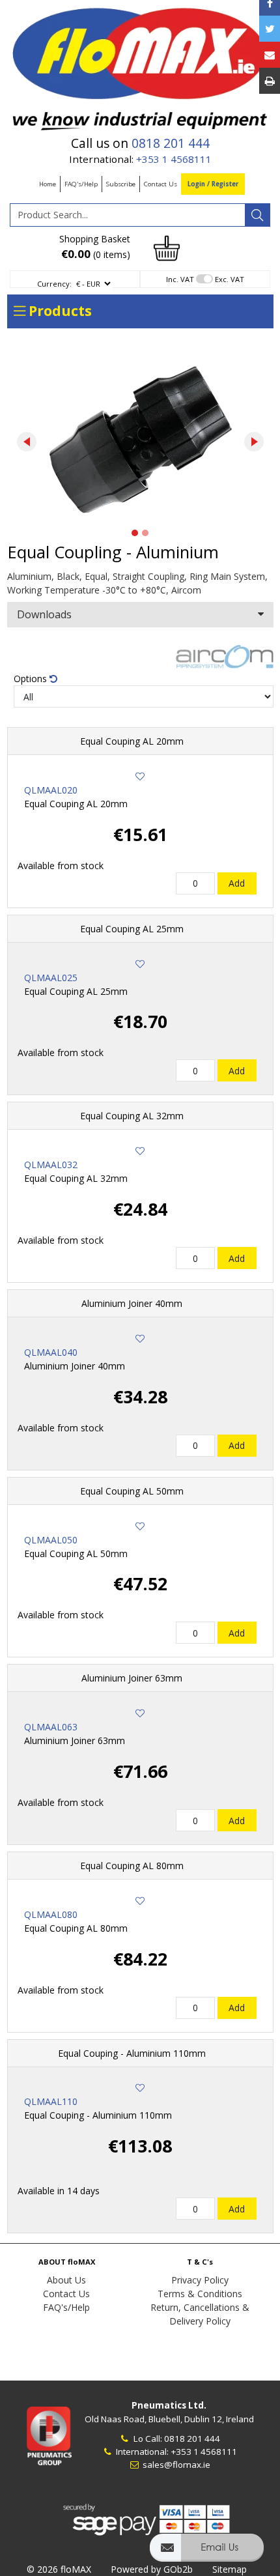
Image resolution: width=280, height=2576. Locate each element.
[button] (207, 2554)
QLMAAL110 (51, 2101)
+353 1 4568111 (174, 159)
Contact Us (161, 184)
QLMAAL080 (51, 1914)
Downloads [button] (44, 614)
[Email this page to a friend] (270, 55)
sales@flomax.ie (175, 2465)
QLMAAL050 (51, 1540)
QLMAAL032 (51, 1165)
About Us (66, 2280)
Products (59, 311)
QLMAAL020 (51, 790)
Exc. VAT (230, 279)
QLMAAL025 (51, 978)
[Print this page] (270, 81)
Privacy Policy (200, 2280)
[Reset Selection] (53, 679)
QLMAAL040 (51, 1352)
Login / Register (213, 184)
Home (48, 184)
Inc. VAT (180, 279)
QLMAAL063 (51, 1727)
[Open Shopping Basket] (167, 247)
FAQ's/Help (81, 184)
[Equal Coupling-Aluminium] (140, 439)
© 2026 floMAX (59, 2569)
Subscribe (121, 184)
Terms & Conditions (200, 2294)
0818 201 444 (171, 143)
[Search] (257, 215)
